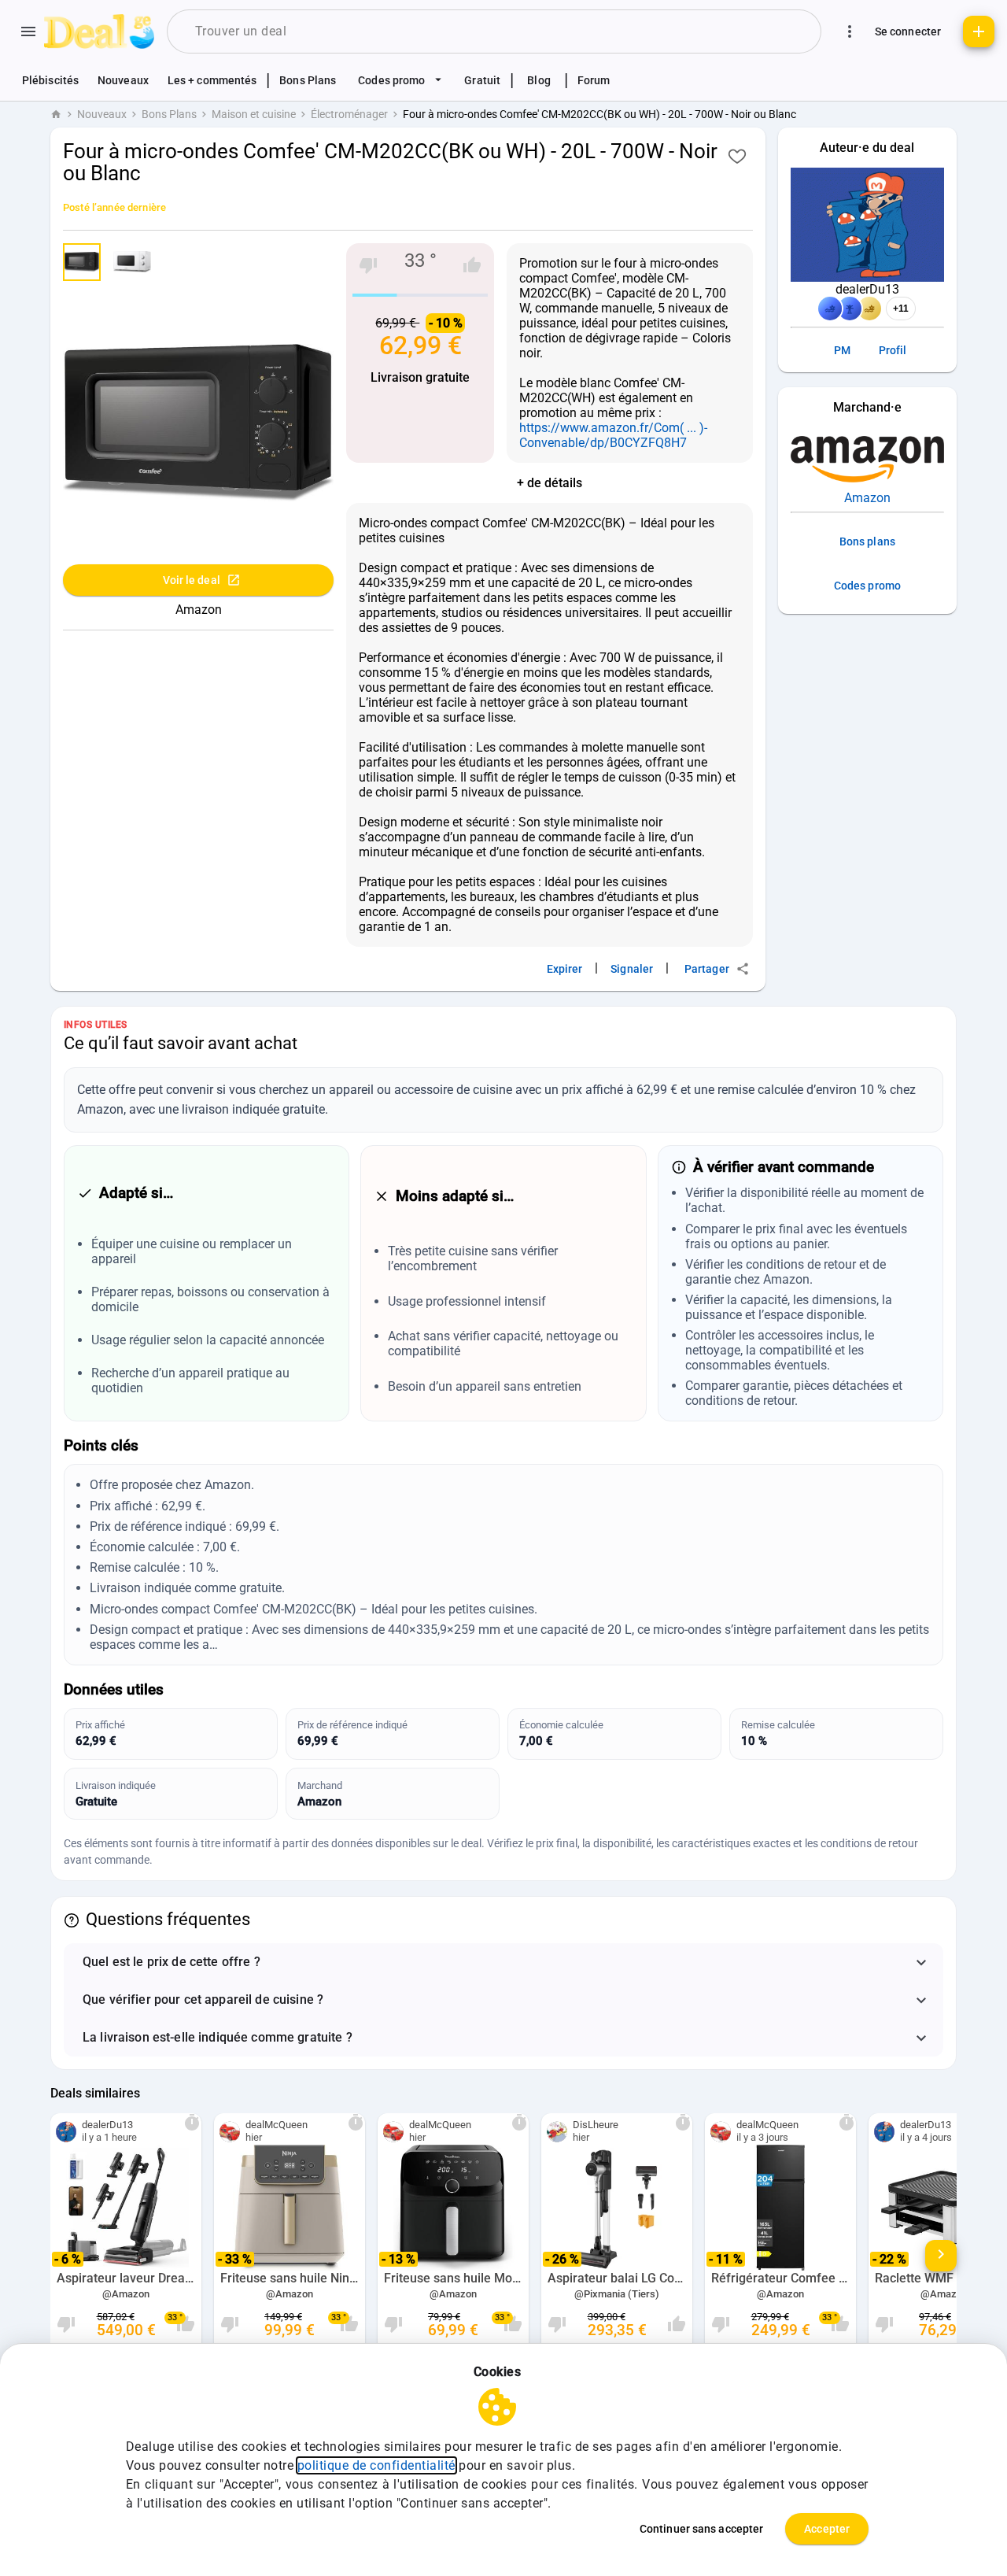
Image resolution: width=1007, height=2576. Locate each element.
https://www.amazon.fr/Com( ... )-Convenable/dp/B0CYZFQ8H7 (613, 435)
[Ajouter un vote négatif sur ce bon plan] (368, 265)
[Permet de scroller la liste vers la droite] (941, 2256)
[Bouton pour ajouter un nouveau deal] (979, 31)
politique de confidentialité (376, 2465)
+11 (901, 309)
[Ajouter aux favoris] (737, 156)
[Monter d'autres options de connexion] (850, 31)
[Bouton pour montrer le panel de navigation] (28, 31)
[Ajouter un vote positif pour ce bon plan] (472, 265)
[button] (503, 1962)
